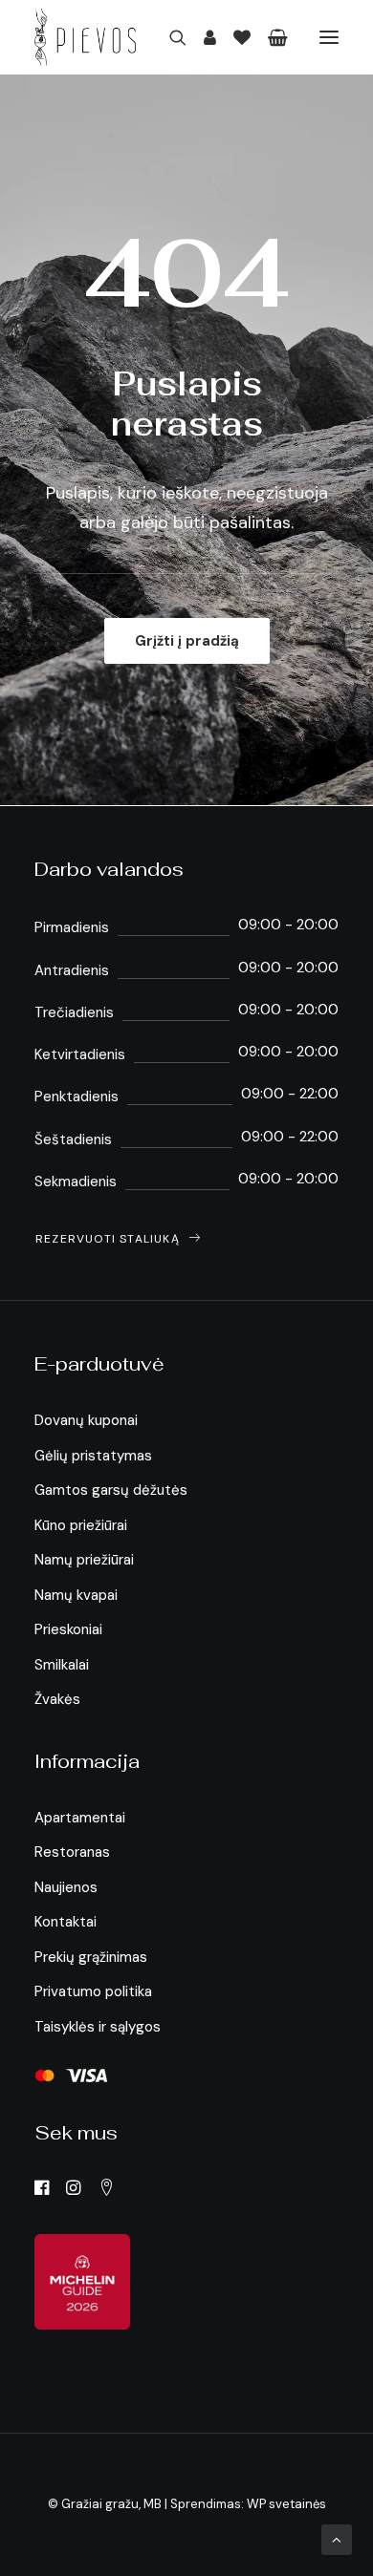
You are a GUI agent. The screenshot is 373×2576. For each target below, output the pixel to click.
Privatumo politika (93, 1991)
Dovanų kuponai (86, 1420)
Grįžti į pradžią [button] (187, 641)
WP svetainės (286, 2504)
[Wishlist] (233, 37)
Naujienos (66, 1887)
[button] (329, 37)
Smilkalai (62, 1665)
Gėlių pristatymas (93, 1456)
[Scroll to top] (337, 2539)
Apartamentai (80, 1818)
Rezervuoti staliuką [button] (108, 1239)
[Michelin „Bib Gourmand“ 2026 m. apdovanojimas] (82, 2282)
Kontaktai (66, 1922)
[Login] (201, 37)
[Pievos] (85, 37)
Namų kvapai (76, 1595)
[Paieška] (169, 37)
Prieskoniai (68, 1629)
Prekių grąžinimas (91, 1957)
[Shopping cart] (269, 37)
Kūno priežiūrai (81, 1525)
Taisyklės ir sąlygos (98, 2027)
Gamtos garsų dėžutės (111, 1490)
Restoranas (72, 1852)
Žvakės (57, 1699)
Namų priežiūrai (84, 1560)
